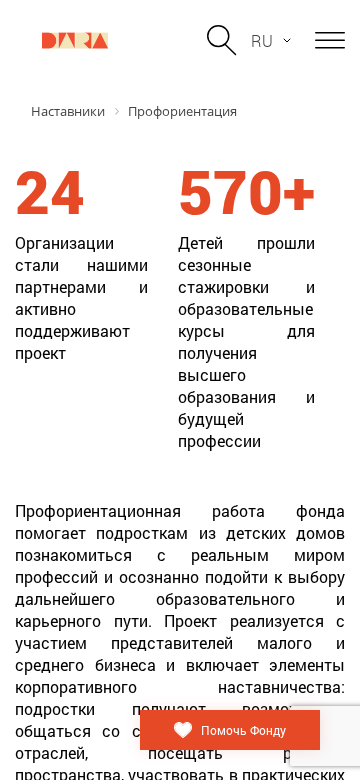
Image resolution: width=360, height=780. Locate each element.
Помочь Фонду (243, 730)
